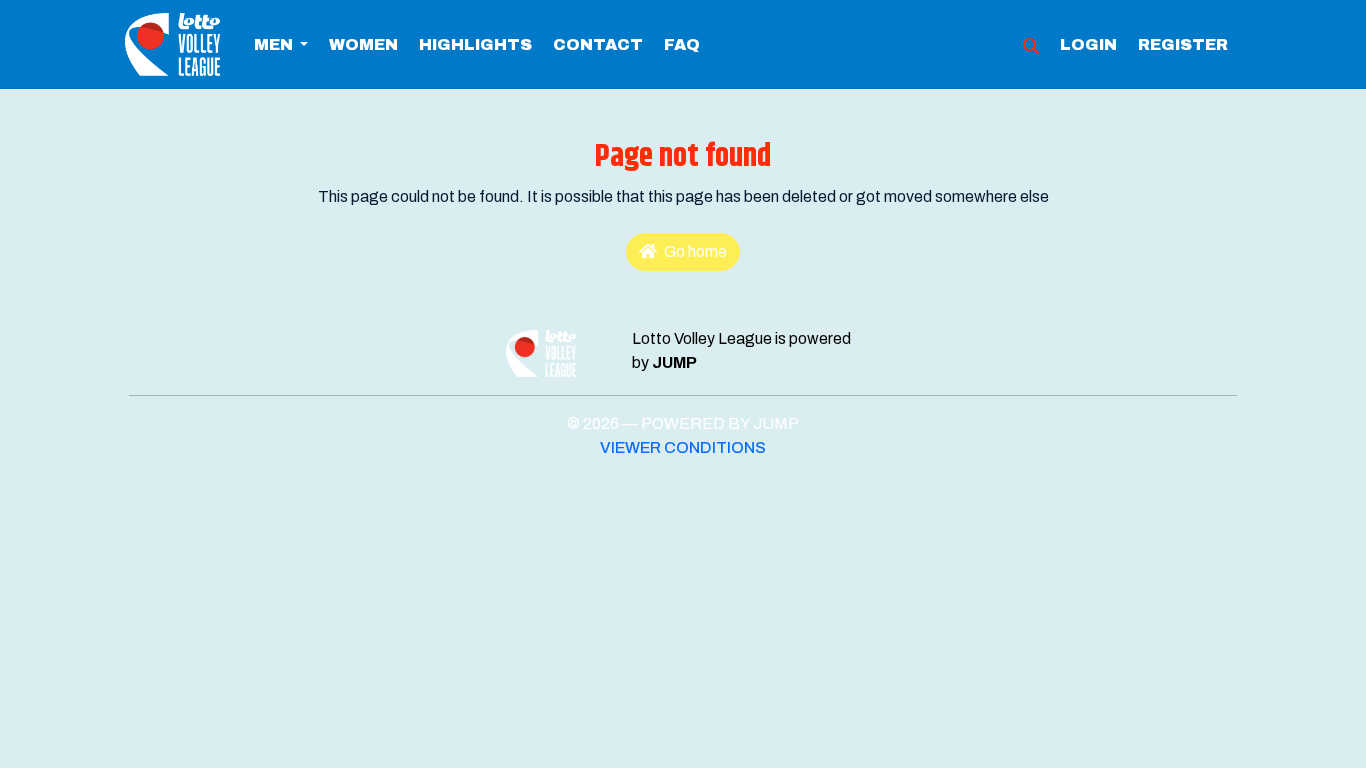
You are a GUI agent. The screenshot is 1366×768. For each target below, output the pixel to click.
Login (1088, 44)
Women (363, 44)
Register (1183, 44)
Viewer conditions (683, 447)
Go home (694, 251)
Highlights (475, 44)
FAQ (682, 44)
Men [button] (275, 44)
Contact (598, 44)
